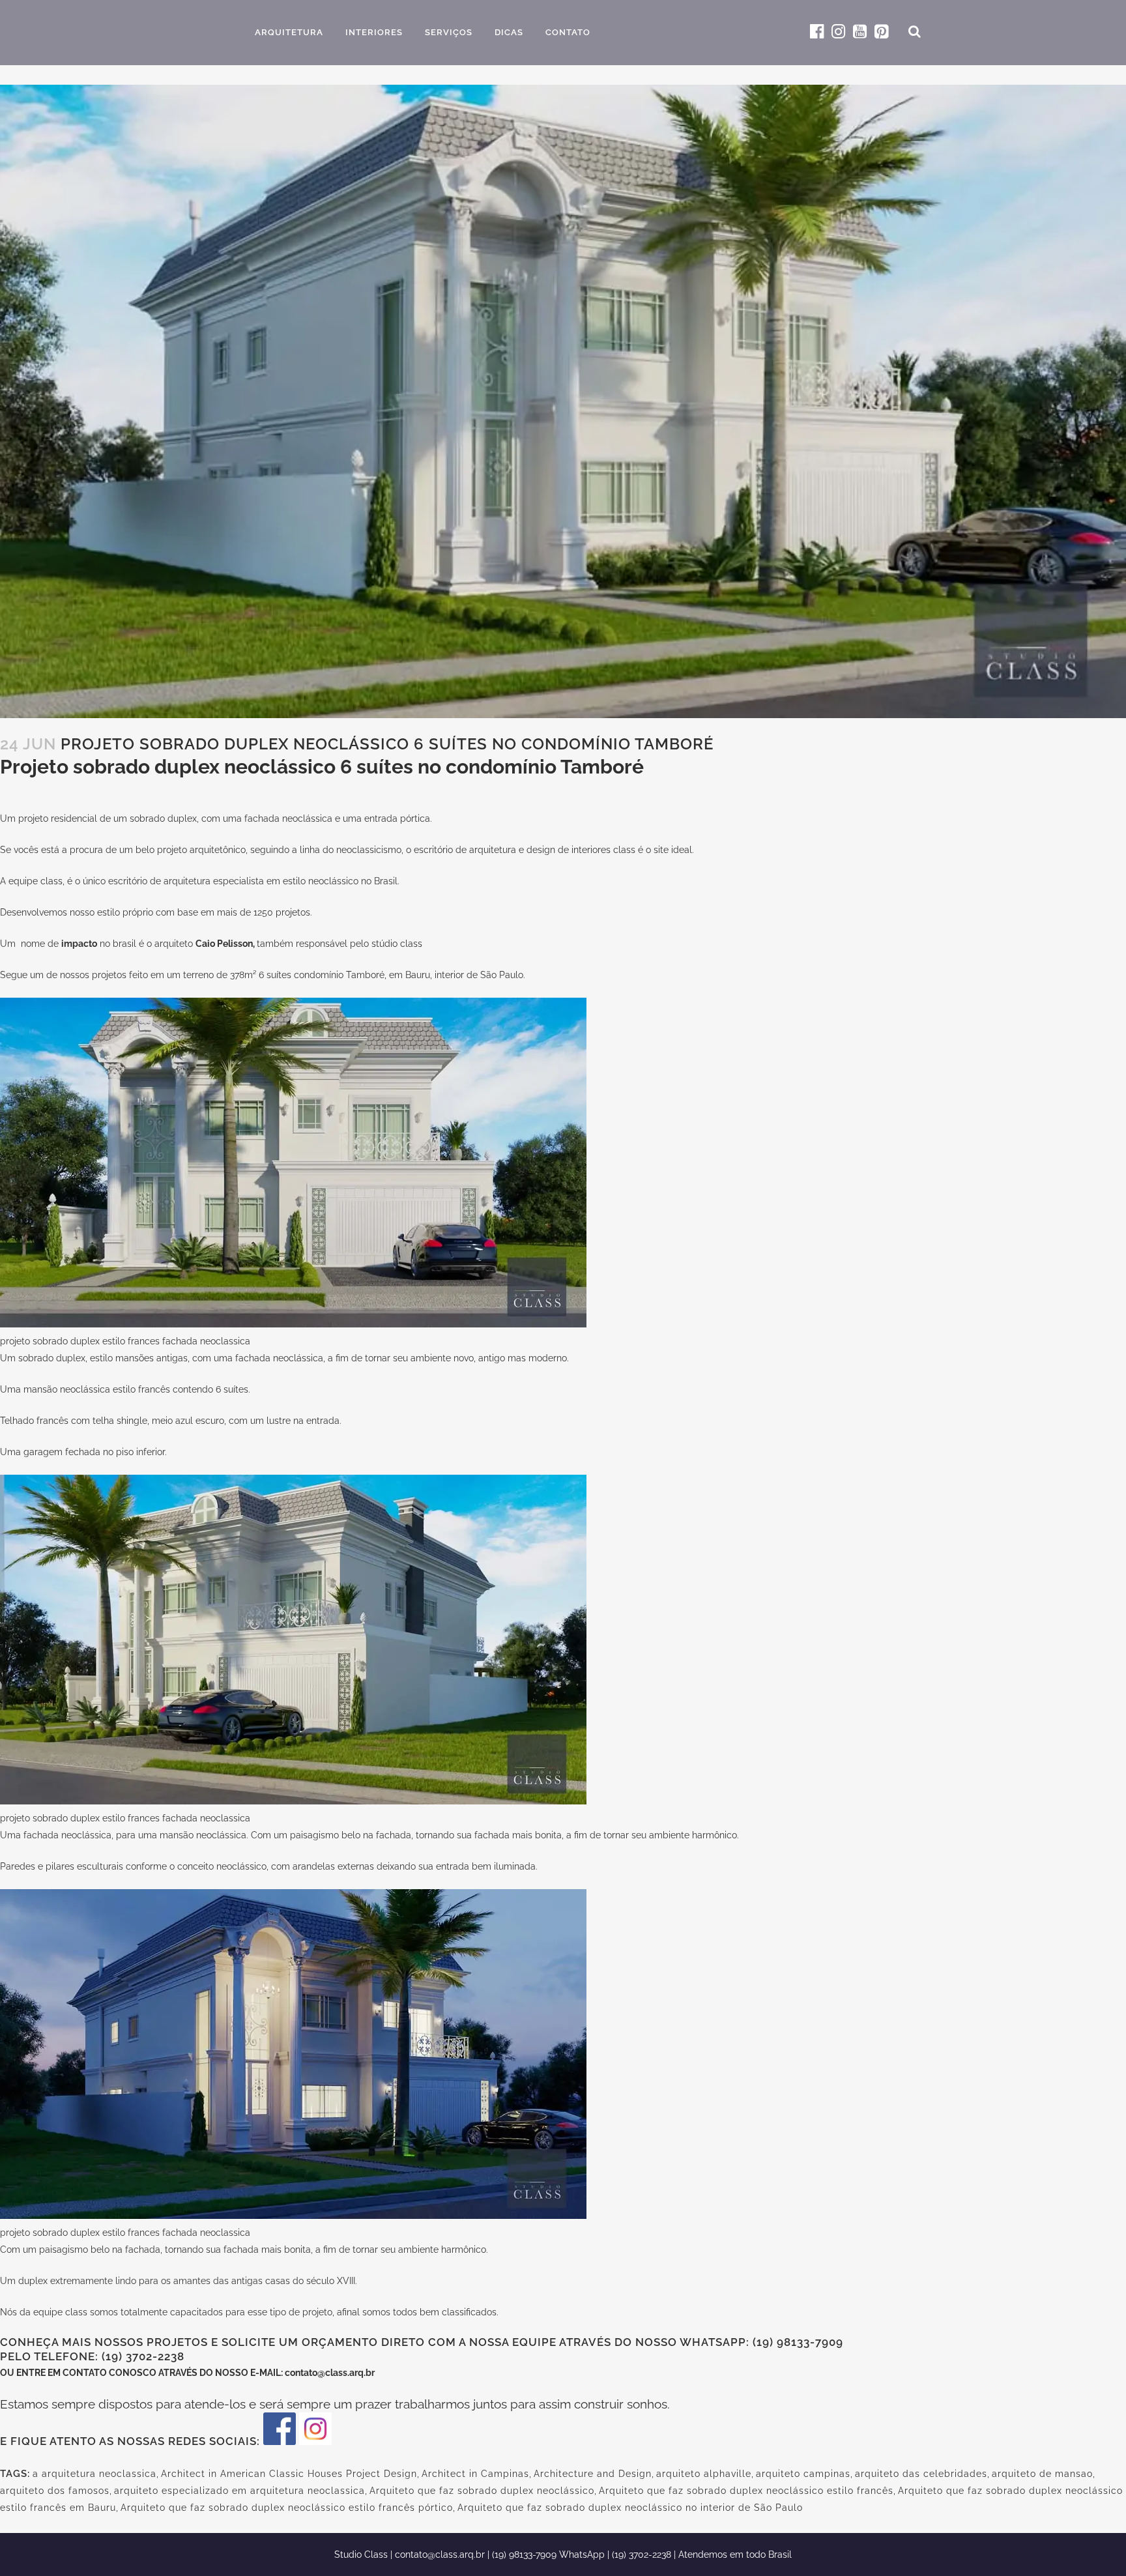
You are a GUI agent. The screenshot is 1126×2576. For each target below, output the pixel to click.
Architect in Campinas (475, 2474)
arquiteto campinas (803, 2474)
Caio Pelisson (224, 944)
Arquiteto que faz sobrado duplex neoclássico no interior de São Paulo (630, 2508)
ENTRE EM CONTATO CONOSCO (87, 2373)
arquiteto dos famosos (55, 2491)
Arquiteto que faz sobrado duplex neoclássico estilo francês (746, 2491)
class (51, 881)
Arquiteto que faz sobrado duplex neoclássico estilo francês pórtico (287, 2508)
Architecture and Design (593, 2474)
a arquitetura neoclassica (94, 2474)
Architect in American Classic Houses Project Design (289, 2474)
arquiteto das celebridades (921, 2474)
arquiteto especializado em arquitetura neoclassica (239, 2491)
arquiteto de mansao (1042, 2474)
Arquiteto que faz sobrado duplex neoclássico (482, 2491)
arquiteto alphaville (704, 2474)
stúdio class (397, 944)
